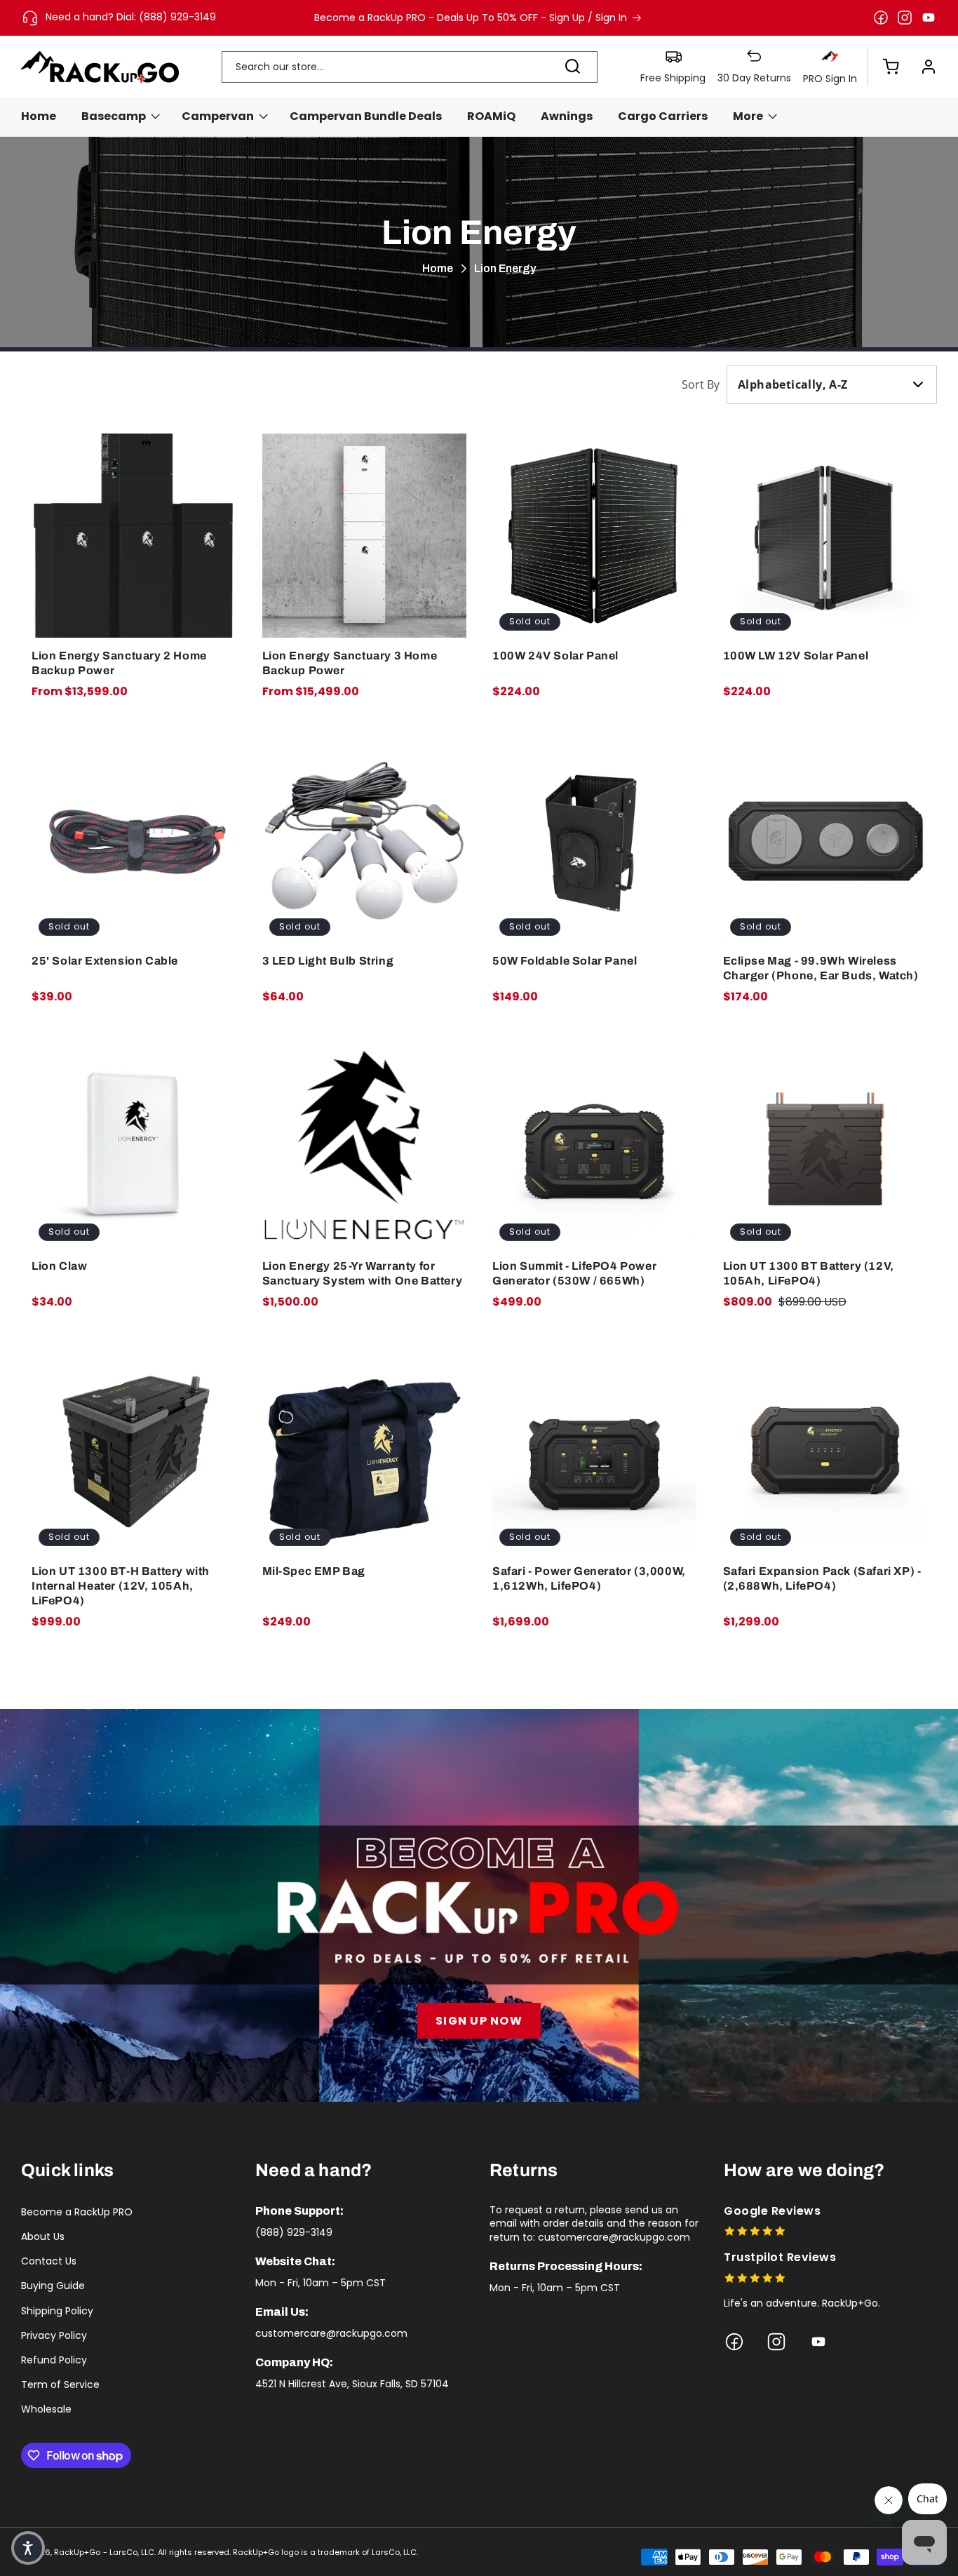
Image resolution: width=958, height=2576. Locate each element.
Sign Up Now (479, 2021)
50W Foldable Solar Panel (565, 961)
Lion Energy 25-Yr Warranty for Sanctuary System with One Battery (363, 1273)
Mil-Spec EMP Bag (314, 1571)
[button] (884, 67)
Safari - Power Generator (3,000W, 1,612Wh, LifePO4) (589, 1578)
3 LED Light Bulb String (328, 961)
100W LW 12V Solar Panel (796, 656)
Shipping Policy (57, 2311)
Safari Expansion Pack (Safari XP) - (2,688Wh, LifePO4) (822, 1578)
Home (438, 268)
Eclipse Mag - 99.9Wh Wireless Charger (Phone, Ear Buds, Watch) (821, 968)
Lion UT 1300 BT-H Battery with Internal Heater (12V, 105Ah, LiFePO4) (121, 1586)
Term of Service (60, 2384)
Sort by (701, 384)
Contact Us (49, 2261)
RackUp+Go (77, 2552)
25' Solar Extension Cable (105, 961)
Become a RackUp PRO (77, 2212)
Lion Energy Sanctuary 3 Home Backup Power (350, 663)
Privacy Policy (54, 2335)
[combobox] (410, 67)
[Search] (572, 67)
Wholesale (46, 2409)
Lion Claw (59, 1266)
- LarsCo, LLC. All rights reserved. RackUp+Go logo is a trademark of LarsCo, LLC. (261, 2552)
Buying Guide (53, 2286)
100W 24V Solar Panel (555, 656)
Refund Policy (54, 2360)
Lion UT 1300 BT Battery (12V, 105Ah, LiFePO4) (809, 1273)
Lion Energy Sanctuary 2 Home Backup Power (119, 663)
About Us (43, 2236)
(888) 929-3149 (294, 2232)
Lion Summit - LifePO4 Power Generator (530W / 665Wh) (574, 1273)
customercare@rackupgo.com (331, 2333)
